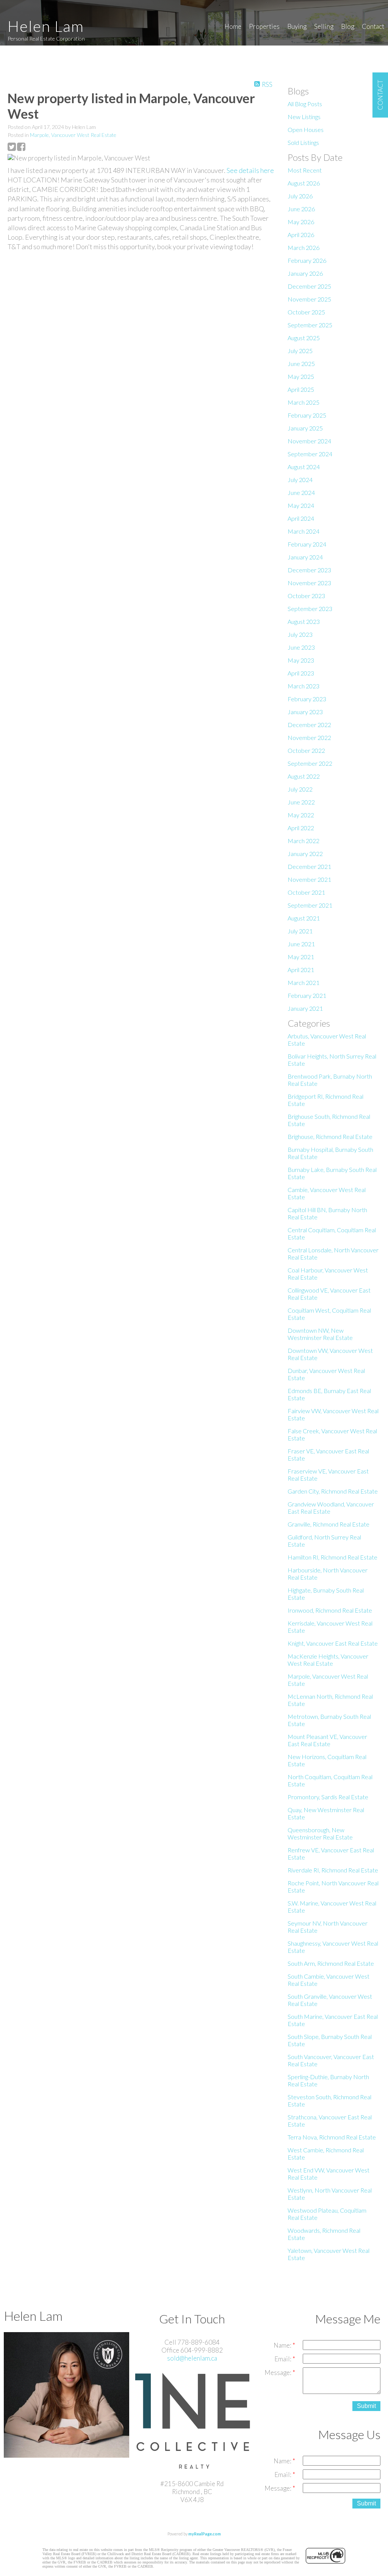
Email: (283, 2359)
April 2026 (301, 235)
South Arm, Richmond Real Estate (331, 1963)
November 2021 (309, 879)
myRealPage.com (205, 2534)
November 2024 (309, 441)
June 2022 (301, 802)
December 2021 (309, 866)
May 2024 (301, 505)
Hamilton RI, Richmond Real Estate (332, 1557)
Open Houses (306, 130)
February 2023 (307, 699)
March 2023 (304, 686)
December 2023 (309, 570)
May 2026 (301, 222)
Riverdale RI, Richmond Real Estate (333, 1870)
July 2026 (300, 196)
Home (233, 26)
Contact (373, 26)
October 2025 (306, 312)
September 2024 (310, 454)
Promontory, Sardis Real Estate (328, 1797)
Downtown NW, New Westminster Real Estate (320, 1334)
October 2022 (306, 750)
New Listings (304, 117)
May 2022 (301, 815)
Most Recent (305, 170)
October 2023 (306, 596)
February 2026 (307, 260)
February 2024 (307, 544)
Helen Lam (46, 26)
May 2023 (301, 660)
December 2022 (309, 725)
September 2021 (310, 905)
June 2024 (301, 492)
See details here (250, 170)
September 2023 (310, 609)
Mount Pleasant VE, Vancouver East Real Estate (327, 1740)
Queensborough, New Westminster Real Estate (320, 1833)
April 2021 (301, 970)
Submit (366, 2406)
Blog (348, 26)
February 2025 (307, 415)
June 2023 (301, 647)
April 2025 (301, 389)
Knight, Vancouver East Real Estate (333, 1643)
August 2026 (304, 183)
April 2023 (301, 673)
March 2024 (304, 531)
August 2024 (304, 467)
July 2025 (300, 351)
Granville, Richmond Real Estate (329, 1524)
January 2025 (305, 428)
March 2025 (304, 402)
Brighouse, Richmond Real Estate (330, 1136)
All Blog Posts (305, 104)
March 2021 (304, 982)
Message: (278, 2373)
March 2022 (304, 841)
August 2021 (304, 918)
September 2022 (310, 763)
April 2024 (301, 518)
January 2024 (305, 557)
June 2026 (301, 209)
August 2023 (304, 621)
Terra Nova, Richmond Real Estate (332, 2137)
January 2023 (305, 712)
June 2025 (301, 364)
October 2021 (306, 892)
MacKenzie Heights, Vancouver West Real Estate (328, 1660)
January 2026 (305, 273)
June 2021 (301, 944)
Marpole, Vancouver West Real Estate (73, 135)
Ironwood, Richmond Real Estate (330, 1610)
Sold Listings (303, 142)
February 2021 (307, 995)
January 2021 (305, 1008)
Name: (283, 2345)
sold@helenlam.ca (192, 2358)
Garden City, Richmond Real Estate (333, 1491)
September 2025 (310, 325)
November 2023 (309, 583)
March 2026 (304, 247)
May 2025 (301, 376)
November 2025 (309, 299)
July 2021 (300, 931)
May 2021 (301, 957)
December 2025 (309, 286)
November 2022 (309, 737)
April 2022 (301, 828)
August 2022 (304, 776)
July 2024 (300, 480)
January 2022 (305, 854)
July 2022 (300, 789)
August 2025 (304, 338)
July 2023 (300, 634)
